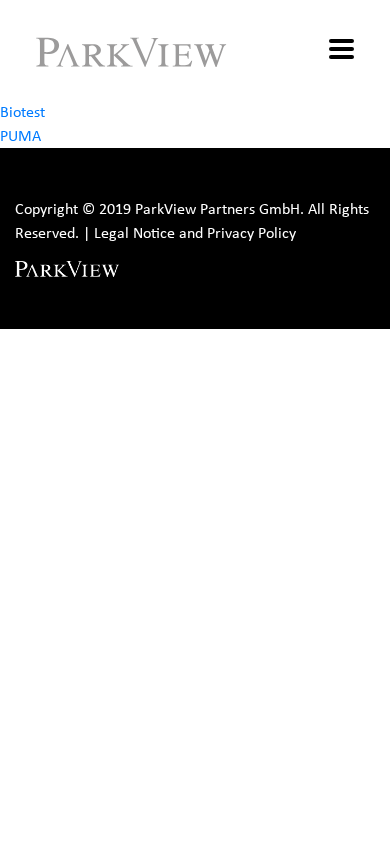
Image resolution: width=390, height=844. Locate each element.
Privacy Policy (251, 232)
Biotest (22, 111)
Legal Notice (134, 232)
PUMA (20, 135)
